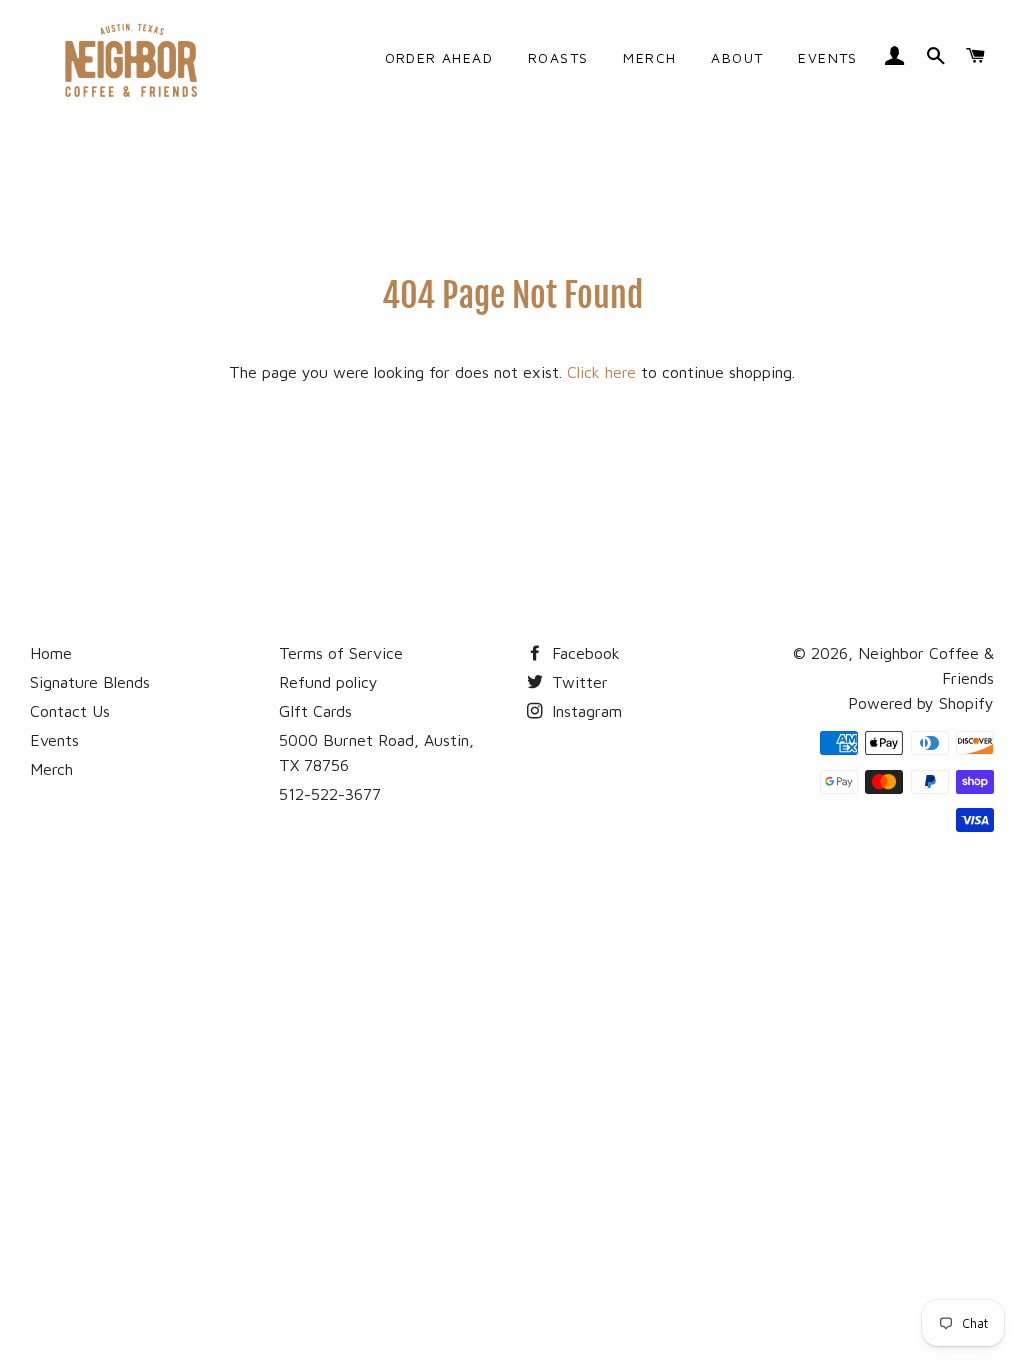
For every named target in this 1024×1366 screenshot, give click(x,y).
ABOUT (737, 57)
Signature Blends (90, 682)
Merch (51, 769)
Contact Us (70, 711)
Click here (601, 372)
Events (54, 740)
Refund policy (328, 682)
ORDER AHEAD (439, 57)
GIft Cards (315, 711)
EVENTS (827, 57)
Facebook (583, 653)
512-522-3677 (330, 794)
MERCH (649, 57)
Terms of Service (341, 653)
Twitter (577, 682)
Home (51, 653)
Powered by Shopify (921, 703)
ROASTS (558, 57)
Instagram (584, 711)
